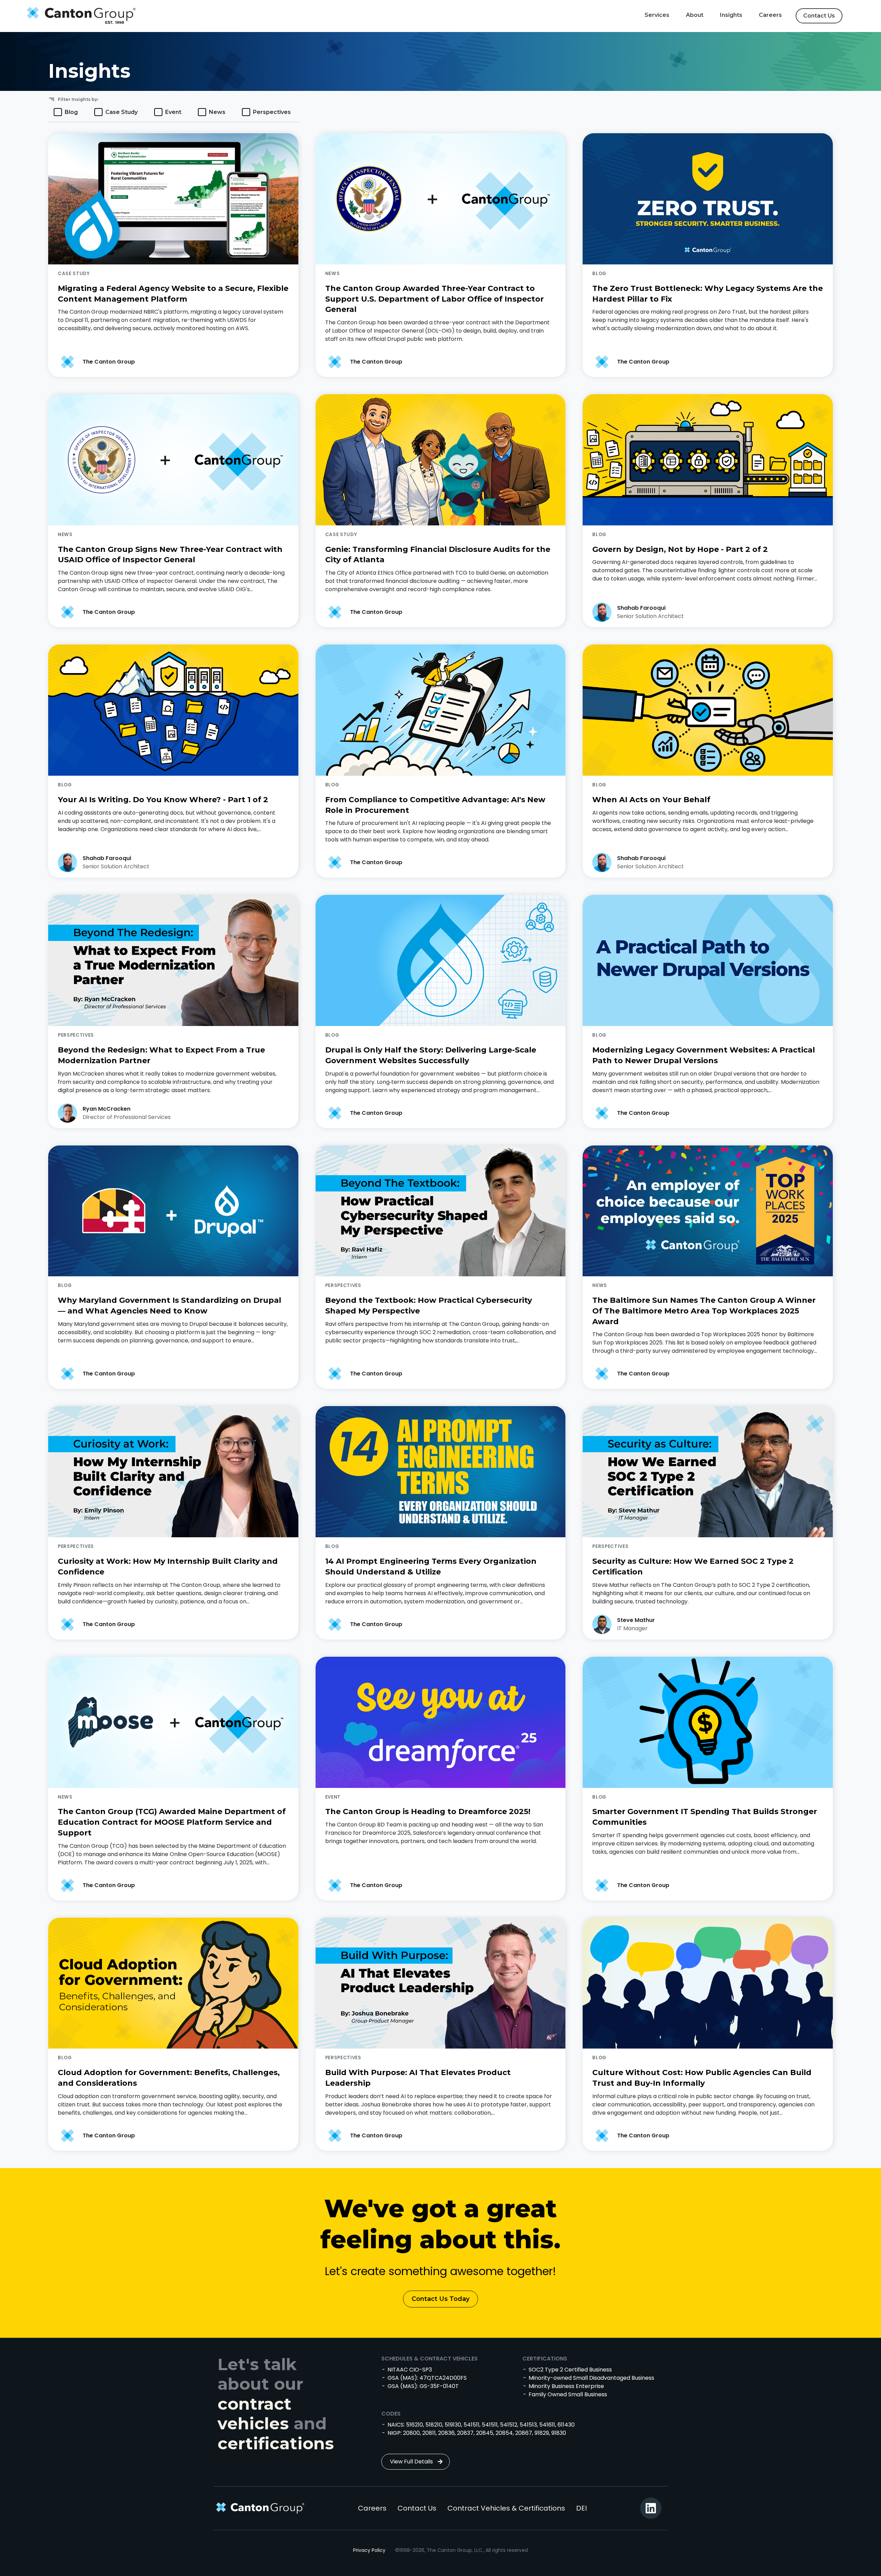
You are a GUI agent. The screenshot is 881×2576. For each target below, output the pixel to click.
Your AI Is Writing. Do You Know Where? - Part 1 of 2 (163, 800)
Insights (731, 15)
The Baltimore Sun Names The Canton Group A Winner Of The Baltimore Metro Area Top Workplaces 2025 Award (704, 1311)
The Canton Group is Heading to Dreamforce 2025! (428, 1811)
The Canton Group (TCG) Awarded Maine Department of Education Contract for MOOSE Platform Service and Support (172, 1822)
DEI (581, 2508)
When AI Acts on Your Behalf (651, 800)
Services (657, 15)
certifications (276, 2443)
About (695, 15)
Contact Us (819, 16)
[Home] (79, 16)
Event (173, 112)
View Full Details (411, 2462)
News (217, 112)
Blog (71, 112)
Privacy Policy (369, 2550)
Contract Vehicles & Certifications (506, 2508)
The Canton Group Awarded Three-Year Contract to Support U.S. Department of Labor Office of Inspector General (434, 299)
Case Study (121, 112)
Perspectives (272, 112)
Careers (770, 15)
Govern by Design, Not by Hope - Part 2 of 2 (680, 549)
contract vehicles (254, 2414)
